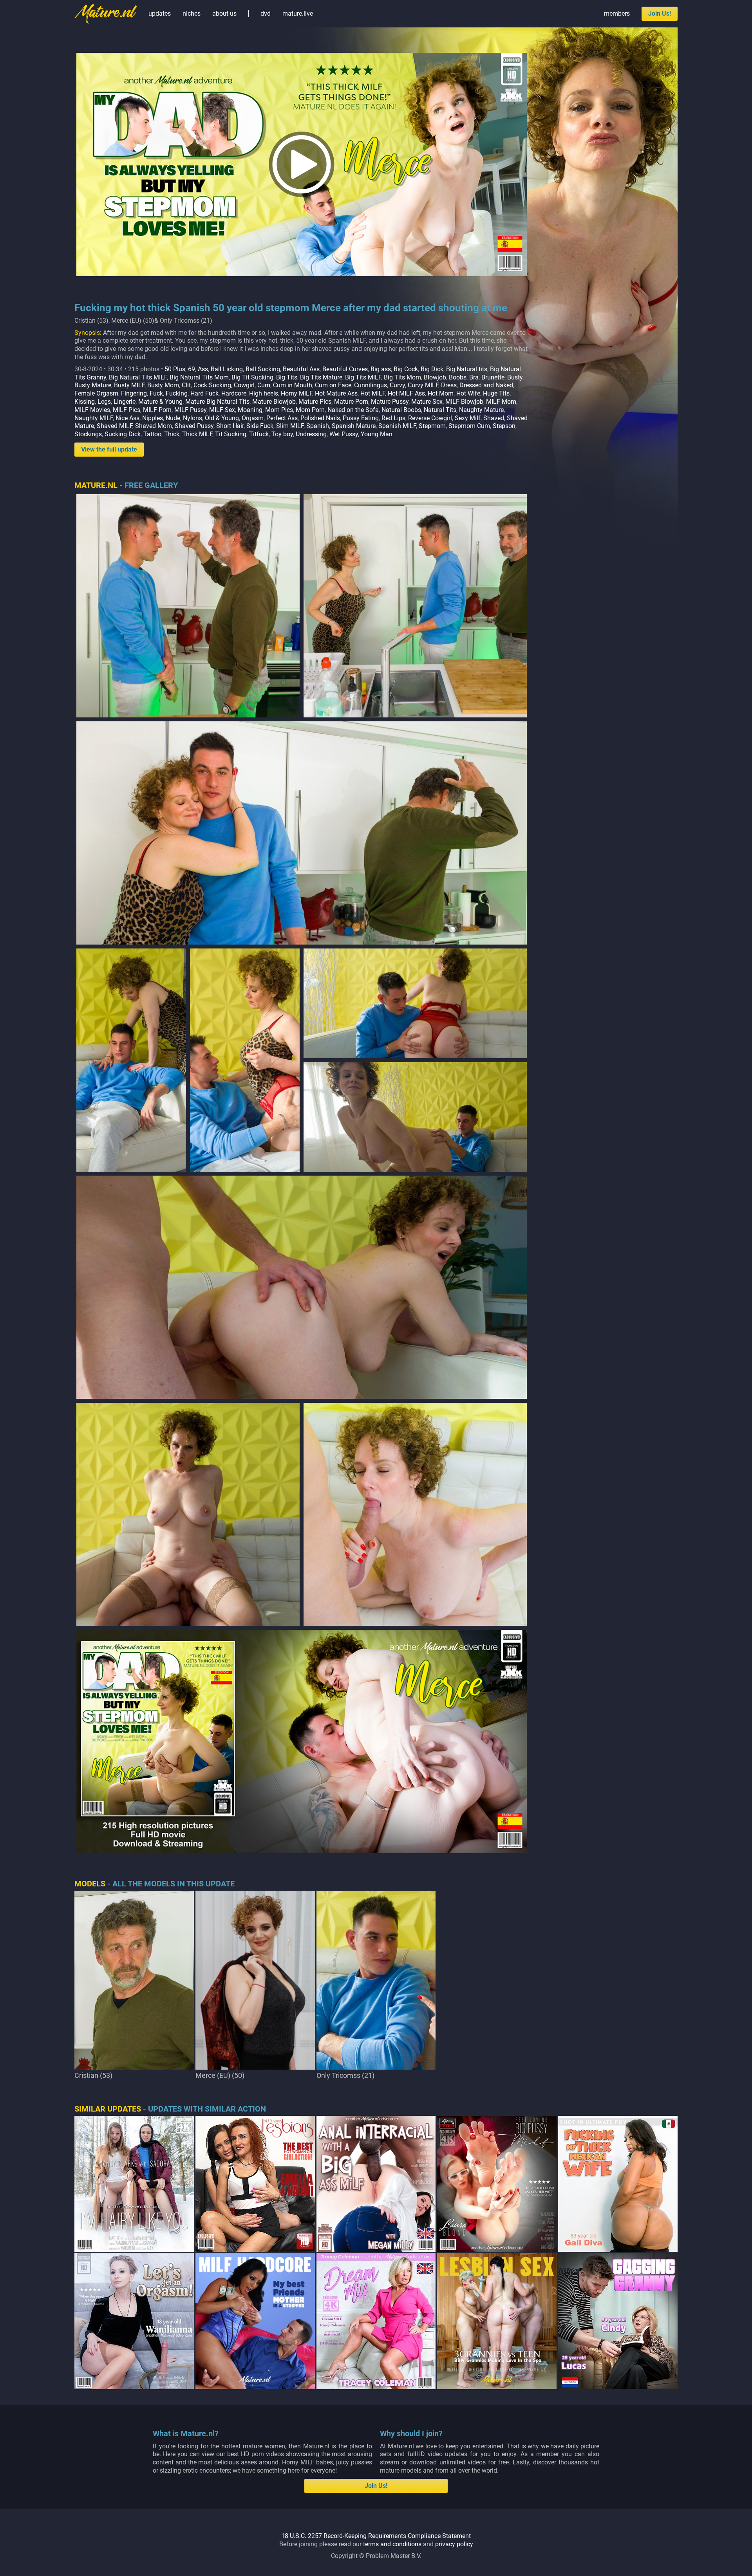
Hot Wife (468, 393)
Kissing (85, 402)
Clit (186, 385)
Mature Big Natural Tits (217, 402)
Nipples (153, 418)
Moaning (250, 410)
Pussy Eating (361, 418)
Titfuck (259, 434)
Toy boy (282, 434)
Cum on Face (333, 385)
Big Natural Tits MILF (138, 377)
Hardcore (234, 393)
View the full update (109, 449)
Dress (449, 385)
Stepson (504, 426)
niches (192, 14)
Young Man (377, 434)
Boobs (458, 377)
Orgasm (253, 418)
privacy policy (454, 2544)
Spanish (318, 426)
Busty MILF (129, 385)
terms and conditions (392, 2544)
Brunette (493, 377)
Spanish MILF (397, 426)
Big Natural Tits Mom (199, 377)
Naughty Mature (481, 410)
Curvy (397, 385)
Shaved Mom (154, 426)
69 (192, 369)
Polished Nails (320, 418)
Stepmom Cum (469, 426)
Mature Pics (315, 402)
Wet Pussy (344, 434)
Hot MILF (373, 393)
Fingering (134, 393)
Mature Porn (351, 402)
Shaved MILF (115, 426)
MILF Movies (92, 410)
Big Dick (432, 369)
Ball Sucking (263, 369)
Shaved (494, 418)
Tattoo (152, 434)
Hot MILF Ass (406, 393)
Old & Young (222, 418)
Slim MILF (290, 426)
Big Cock (406, 369)
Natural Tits (440, 410)
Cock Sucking (212, 385)
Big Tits (287, 377)
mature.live (298, 14)
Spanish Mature (354, 426)
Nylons (193, 418)
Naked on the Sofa (353, 410)
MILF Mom (501, 402)
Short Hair (230, 426)
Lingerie (125, 402)
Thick (172, 434)
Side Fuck (260, 426)
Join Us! (660, 14)
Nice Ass (127, 418)
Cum (264, 385)
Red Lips (393, 418)
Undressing (311, 434)
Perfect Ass (282, 418)
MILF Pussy (190, 410)
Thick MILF (197, 434)
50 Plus (175, 369)
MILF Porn (157, 410)
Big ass (381, 369)
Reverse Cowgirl (430, 418)
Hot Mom (441, 393)
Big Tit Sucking (252, 377)
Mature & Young (160, 402)
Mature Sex (427, 402)
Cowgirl (244, 385)
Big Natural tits (467, 369)
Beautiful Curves (345, 369)
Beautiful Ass (301, 369)
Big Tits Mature (321, 377)
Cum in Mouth (293, 385)
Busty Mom (163, 385)
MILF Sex (222, 410)
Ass (203, 369)
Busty (515, 377)
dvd (266, 14)
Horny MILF (296, 393)
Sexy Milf (468, 418)
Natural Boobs (401, 410)
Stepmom (432, 426)
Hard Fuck (204, 393)
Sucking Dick (123, 434)
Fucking (177, 393)
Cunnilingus (371, 385)
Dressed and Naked (486, 385)
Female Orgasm (96, 393)
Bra (474, 377)
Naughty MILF (94, 418)
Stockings (88, 434)
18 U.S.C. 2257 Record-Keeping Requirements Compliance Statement (376, 2536)
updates (160, 14)
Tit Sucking (231, 434)
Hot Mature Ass (336, 393)
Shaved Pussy (194, 426)
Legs (104, 402)
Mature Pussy (390, 402)
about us (224, 14)
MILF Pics (127, 410)
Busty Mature (93, 385)
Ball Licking (227, 369)
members (617, 14)
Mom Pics (279, 410)
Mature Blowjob (274, 402)
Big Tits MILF (363, 377)
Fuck (156, 393)
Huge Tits (496, 393)
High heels (264, 393)
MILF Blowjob (464, 402)
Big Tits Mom (402, 377)
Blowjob (435, 377)
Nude (173, 418)
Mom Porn (310, 410)
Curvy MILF (423, 385)
